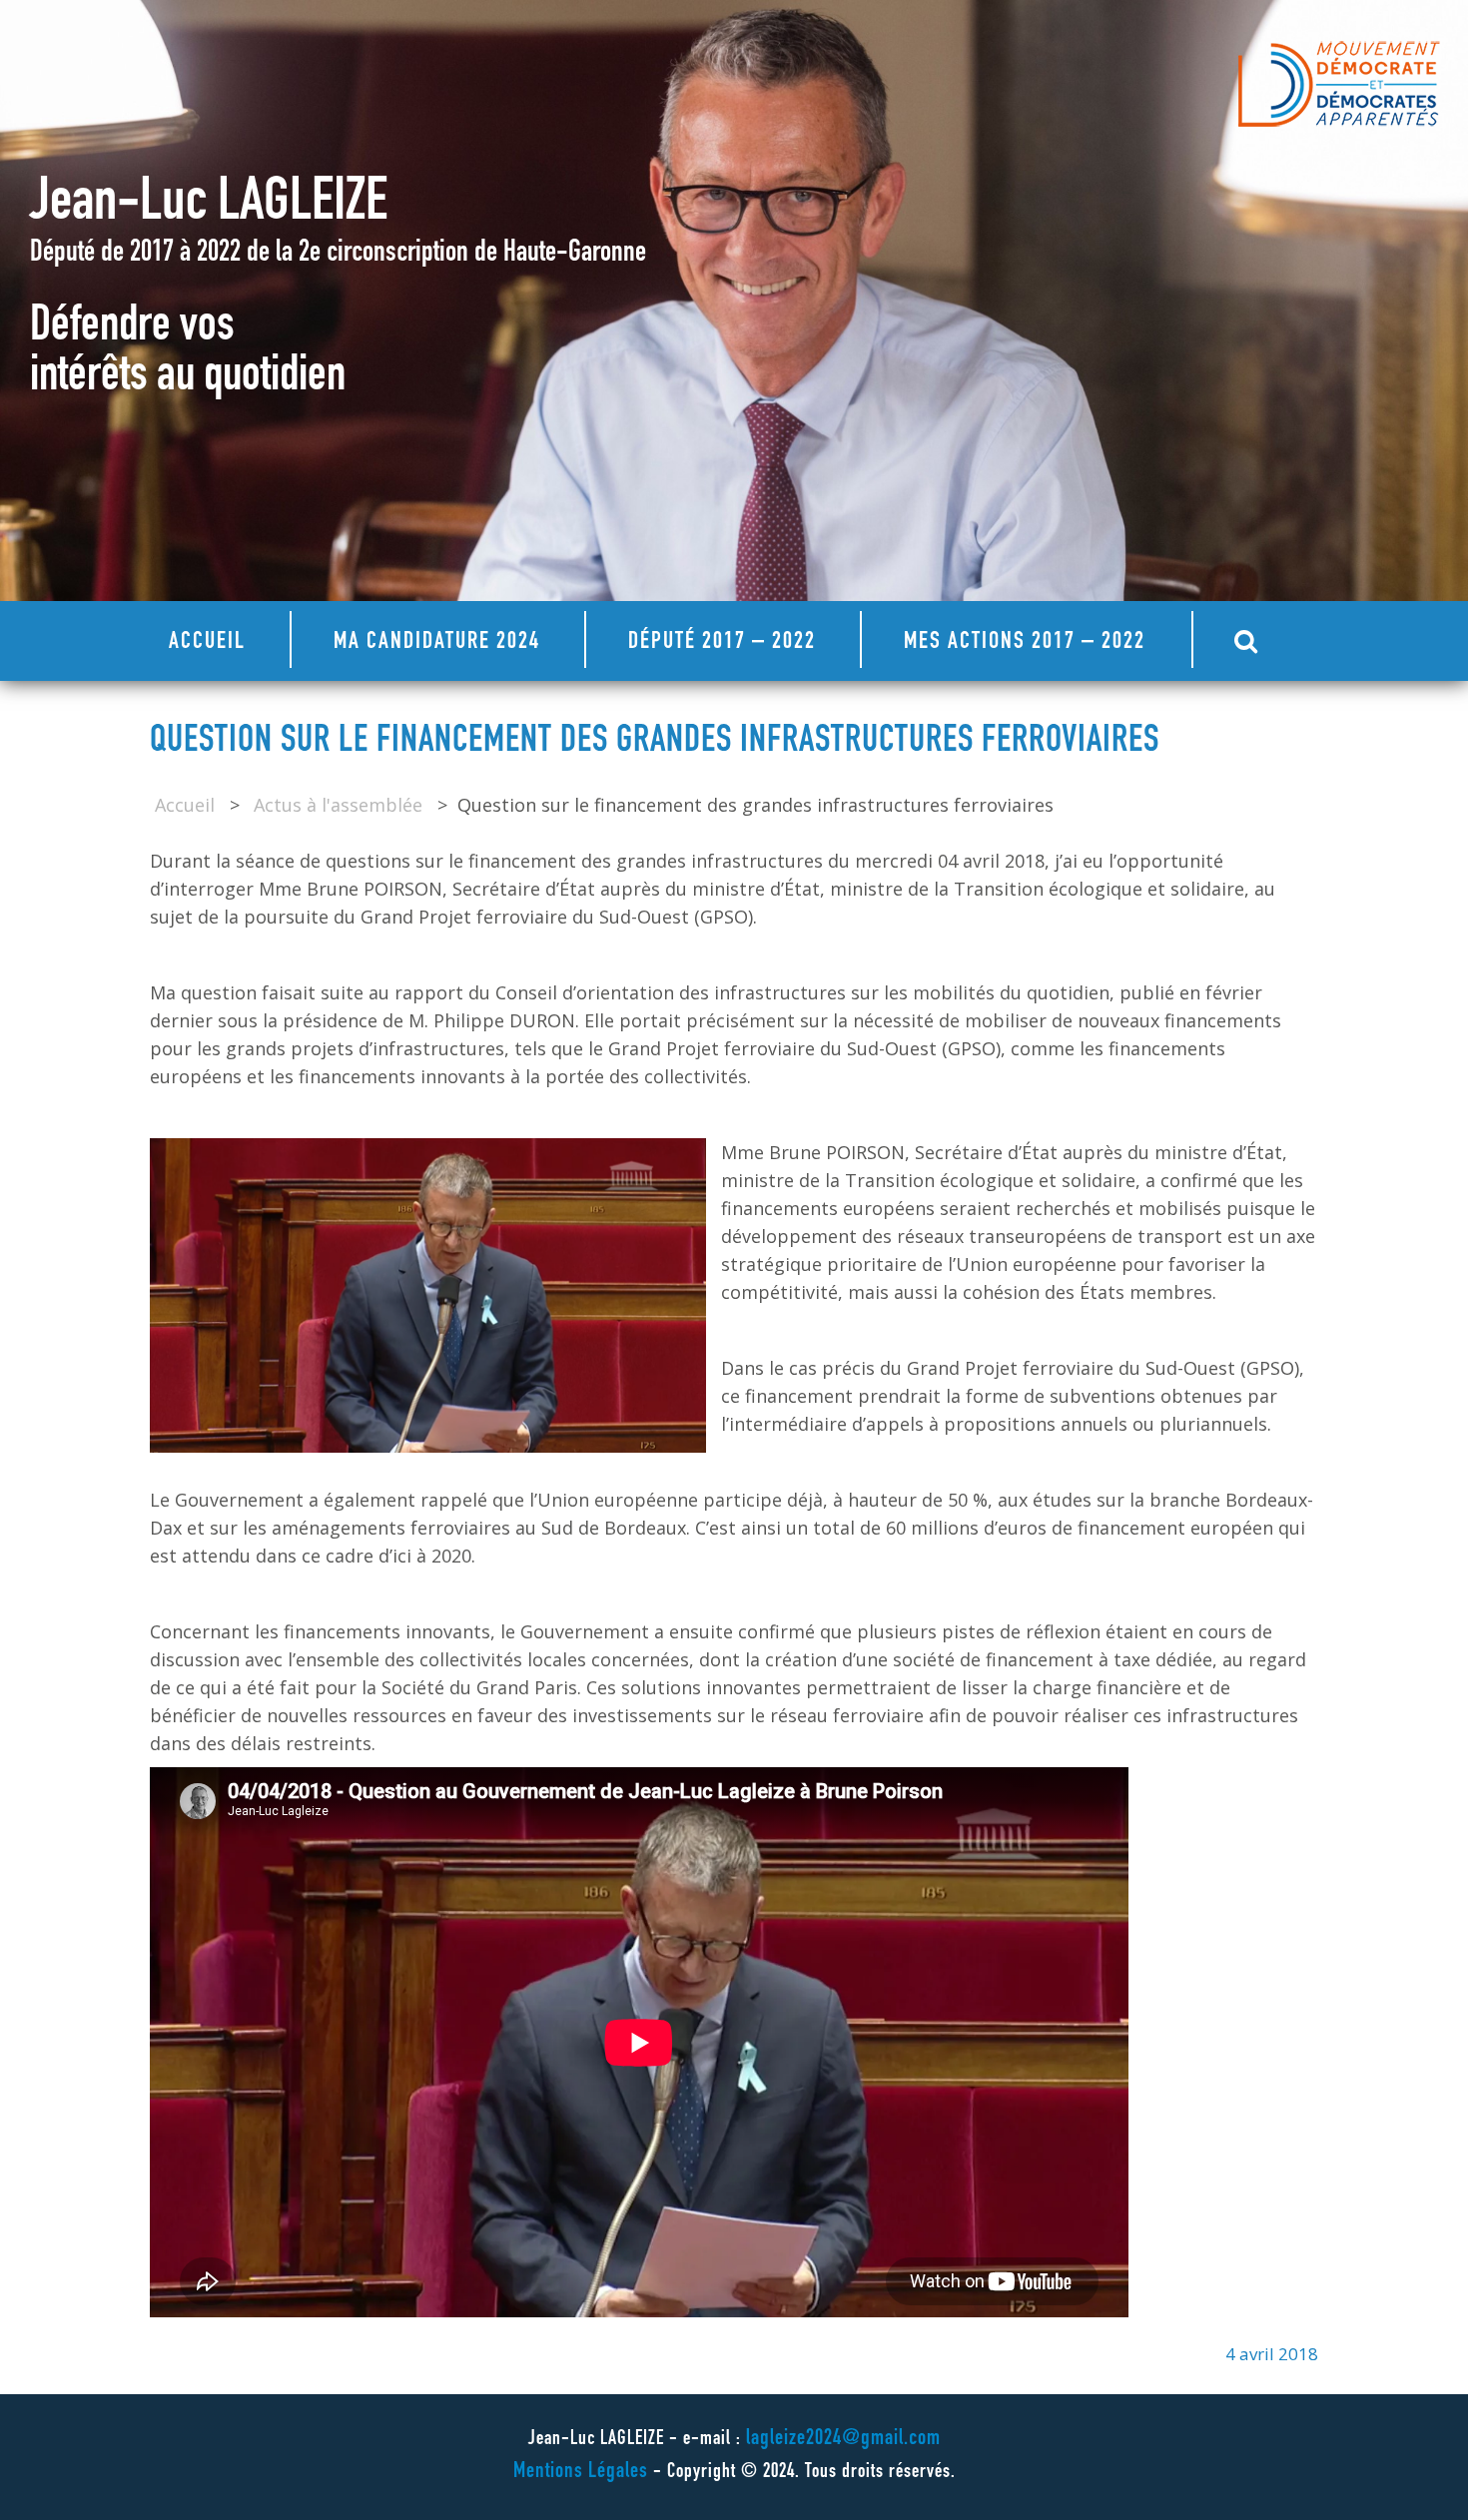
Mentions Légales (581, 2472)
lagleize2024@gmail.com (843, 2439)
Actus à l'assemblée (338, 805)
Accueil (207, 643)
